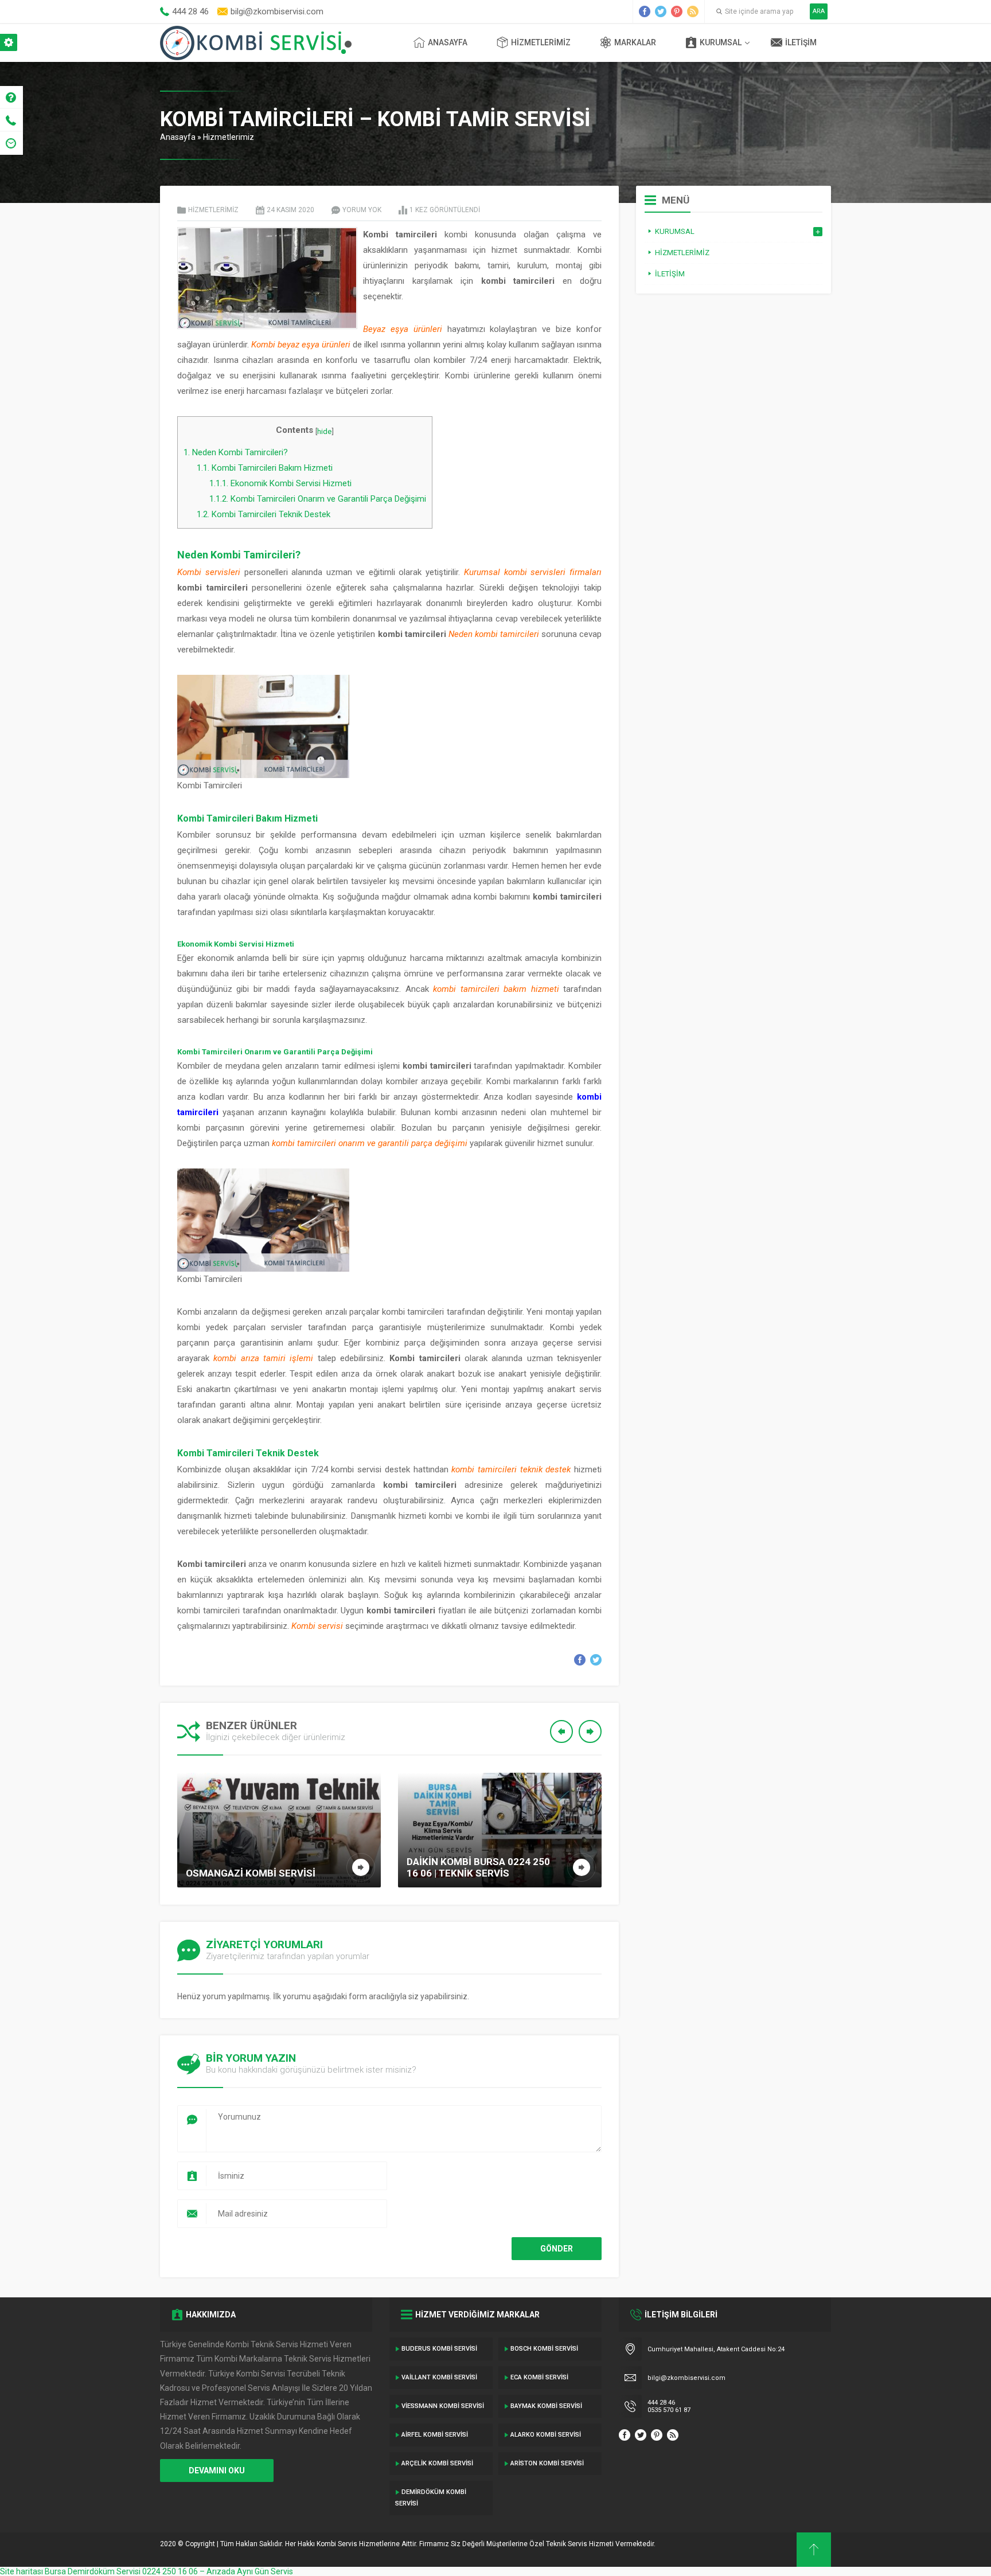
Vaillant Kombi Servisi (439, 2377)
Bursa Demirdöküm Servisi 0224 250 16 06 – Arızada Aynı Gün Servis (169, 2571)
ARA (819, 11)
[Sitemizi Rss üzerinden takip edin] (693, 11)
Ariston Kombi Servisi (547, 2463)
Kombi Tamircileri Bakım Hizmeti (265, 468)
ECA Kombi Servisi (539, 2377)
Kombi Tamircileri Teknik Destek (264, 514)
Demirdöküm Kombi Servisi (431, 2498)
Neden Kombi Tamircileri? (236, 452)
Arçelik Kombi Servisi (437, 2463)
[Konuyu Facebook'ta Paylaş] (580, 1660)
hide (324, 431)
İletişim (801, 42)
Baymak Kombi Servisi (546, 2406)
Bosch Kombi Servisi (544, 2349)
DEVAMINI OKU (217, 2471)
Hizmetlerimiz (541, 42)
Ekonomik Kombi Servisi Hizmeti (280, 483)
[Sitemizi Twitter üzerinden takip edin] (661, 11)
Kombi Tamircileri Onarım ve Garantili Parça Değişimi (318, 499)
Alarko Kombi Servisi (546, 2435)
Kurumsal (721, 42)
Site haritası (22, 2571)
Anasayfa (448, 42)
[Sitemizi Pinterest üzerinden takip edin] (677, 11)
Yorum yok (362, 210)
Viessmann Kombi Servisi (443, 2406)
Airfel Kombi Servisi (435, 2435)
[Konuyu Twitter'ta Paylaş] (596, 1660)
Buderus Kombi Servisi (439, 2349)
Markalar (635, 42)
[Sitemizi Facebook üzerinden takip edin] (645, 11)
